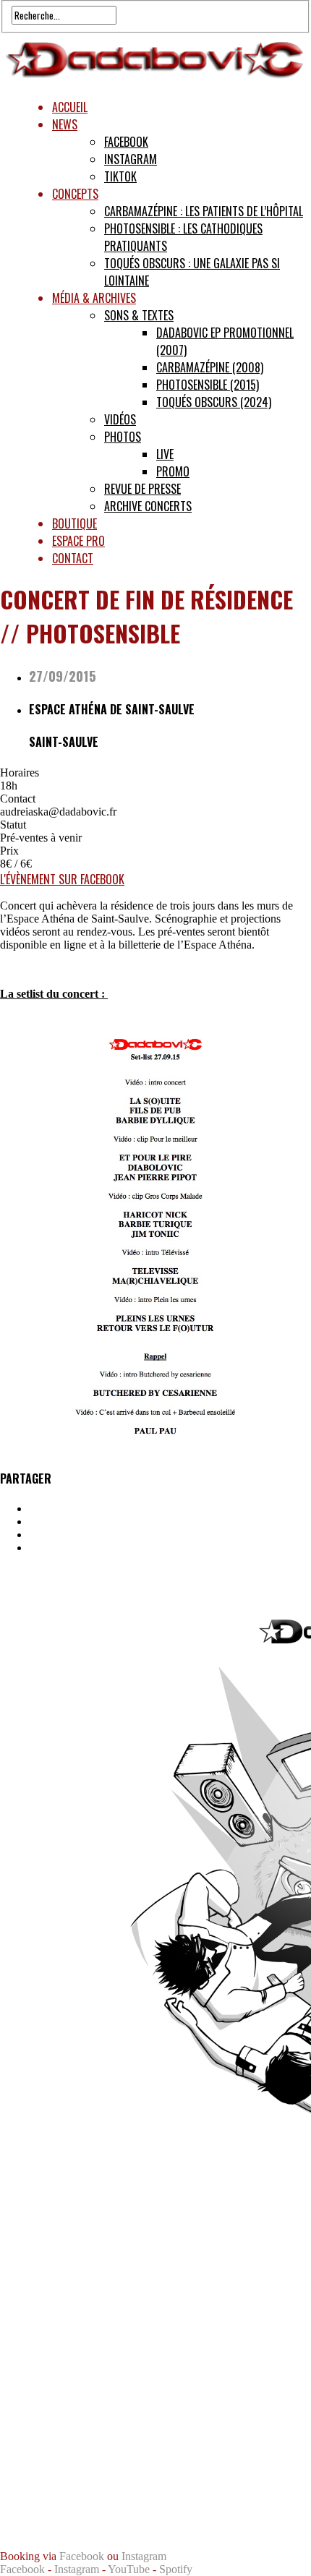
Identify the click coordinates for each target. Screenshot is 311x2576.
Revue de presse (142, 489)
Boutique (74, 523)
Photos (123, 437)
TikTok (120, 176)
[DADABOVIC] (155, 80)
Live (165, 454)
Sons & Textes (139, 315)
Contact (73, 558)
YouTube (129, 2569)
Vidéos (120, 419)
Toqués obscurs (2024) (214, 402)
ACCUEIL (70, 107)
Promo (173, 471)
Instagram (131, 159)
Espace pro (78, 541)
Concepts (75, 194)
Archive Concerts (148, 506)
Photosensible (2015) (208, 385)
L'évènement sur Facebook (62, 879)
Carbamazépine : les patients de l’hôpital (204, 211)
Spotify (176, 2569)
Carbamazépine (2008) (210, 367)
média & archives (94, 298)
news (65, 124)
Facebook (126, 142)
